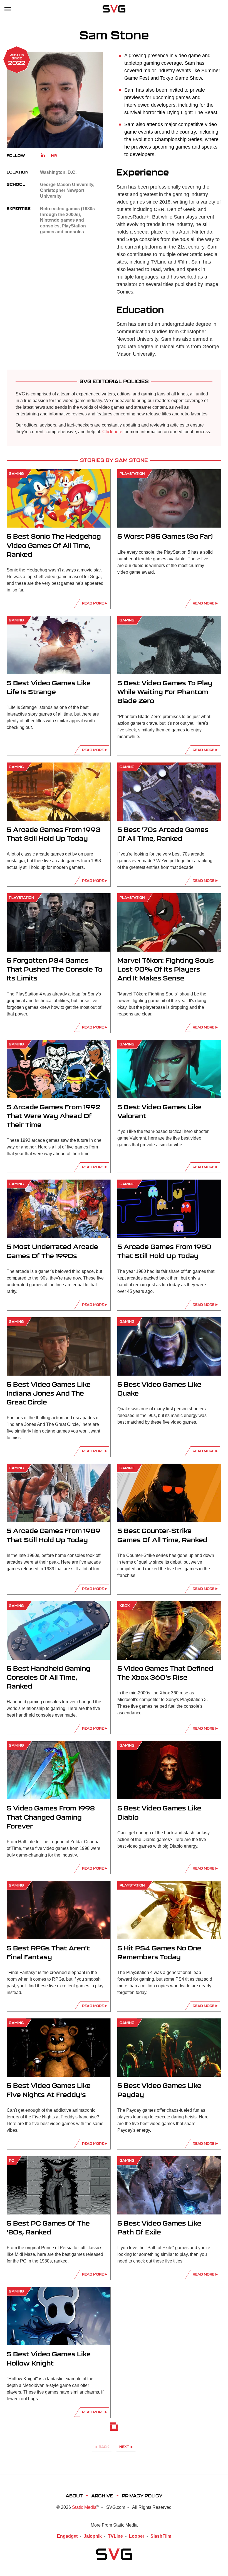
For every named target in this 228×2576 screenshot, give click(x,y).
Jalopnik (93, 2536)
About (74, 2496)
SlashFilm (161, 2536)
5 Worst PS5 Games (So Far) (165, 536)
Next (124, 2447)
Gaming (16, 474)
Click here (112, 432)
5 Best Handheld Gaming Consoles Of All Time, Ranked (49, 1677)
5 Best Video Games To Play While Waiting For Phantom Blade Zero (165, 692)
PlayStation (132, 474)
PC (11, 2160)
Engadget (67, 2536)
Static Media (84, 2507)
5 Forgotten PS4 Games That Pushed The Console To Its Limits (54, 969)
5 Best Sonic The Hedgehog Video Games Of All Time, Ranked (54, 545)
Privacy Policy (142, 2496)
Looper (137, 2536)
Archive (102, 2496)
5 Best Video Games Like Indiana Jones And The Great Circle (49, 1393)
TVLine (115, 2536)
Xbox (125, 1606)
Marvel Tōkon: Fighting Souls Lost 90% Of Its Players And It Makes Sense (166, 969)
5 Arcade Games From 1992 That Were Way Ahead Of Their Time (54, 1116)
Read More (93, 603)
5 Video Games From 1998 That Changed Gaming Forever (51, 1817)
